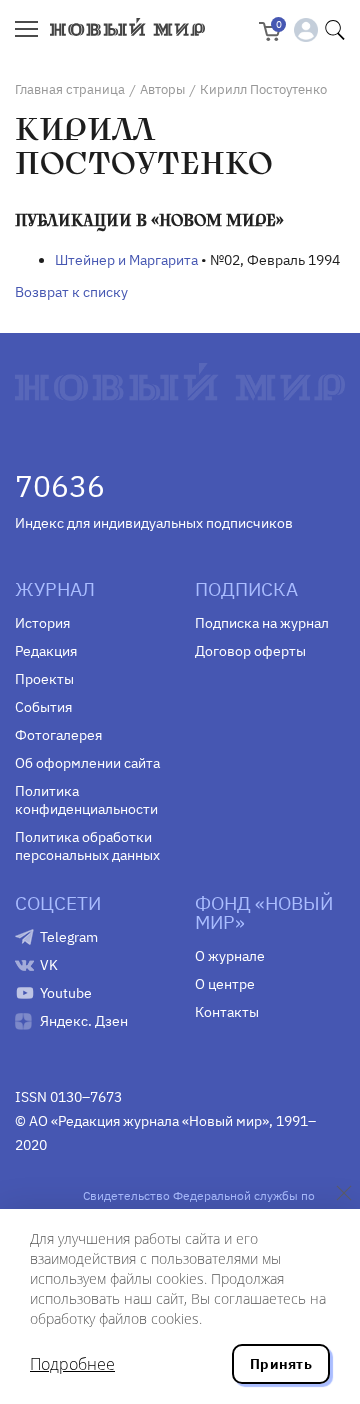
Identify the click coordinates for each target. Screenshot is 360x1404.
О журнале (230, 956)
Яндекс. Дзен (84, 1021)
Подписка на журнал (262, 623)
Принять (281, 1364)
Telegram (69, 937)
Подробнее (72, 1364)
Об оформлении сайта (87, 763)
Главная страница (70, 89)
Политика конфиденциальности (86, 800)
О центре (225, 984)
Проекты (44, 679)
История (42, 623)
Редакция (46, 651)
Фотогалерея (58, 735)
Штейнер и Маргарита (126, 260)
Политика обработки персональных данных (87, 846)
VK (49, 965)
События (43, 707)
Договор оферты (250, 651)
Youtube (66, 993)
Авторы (162, 89)
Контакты (227, 1012)
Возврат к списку (71, 292)
